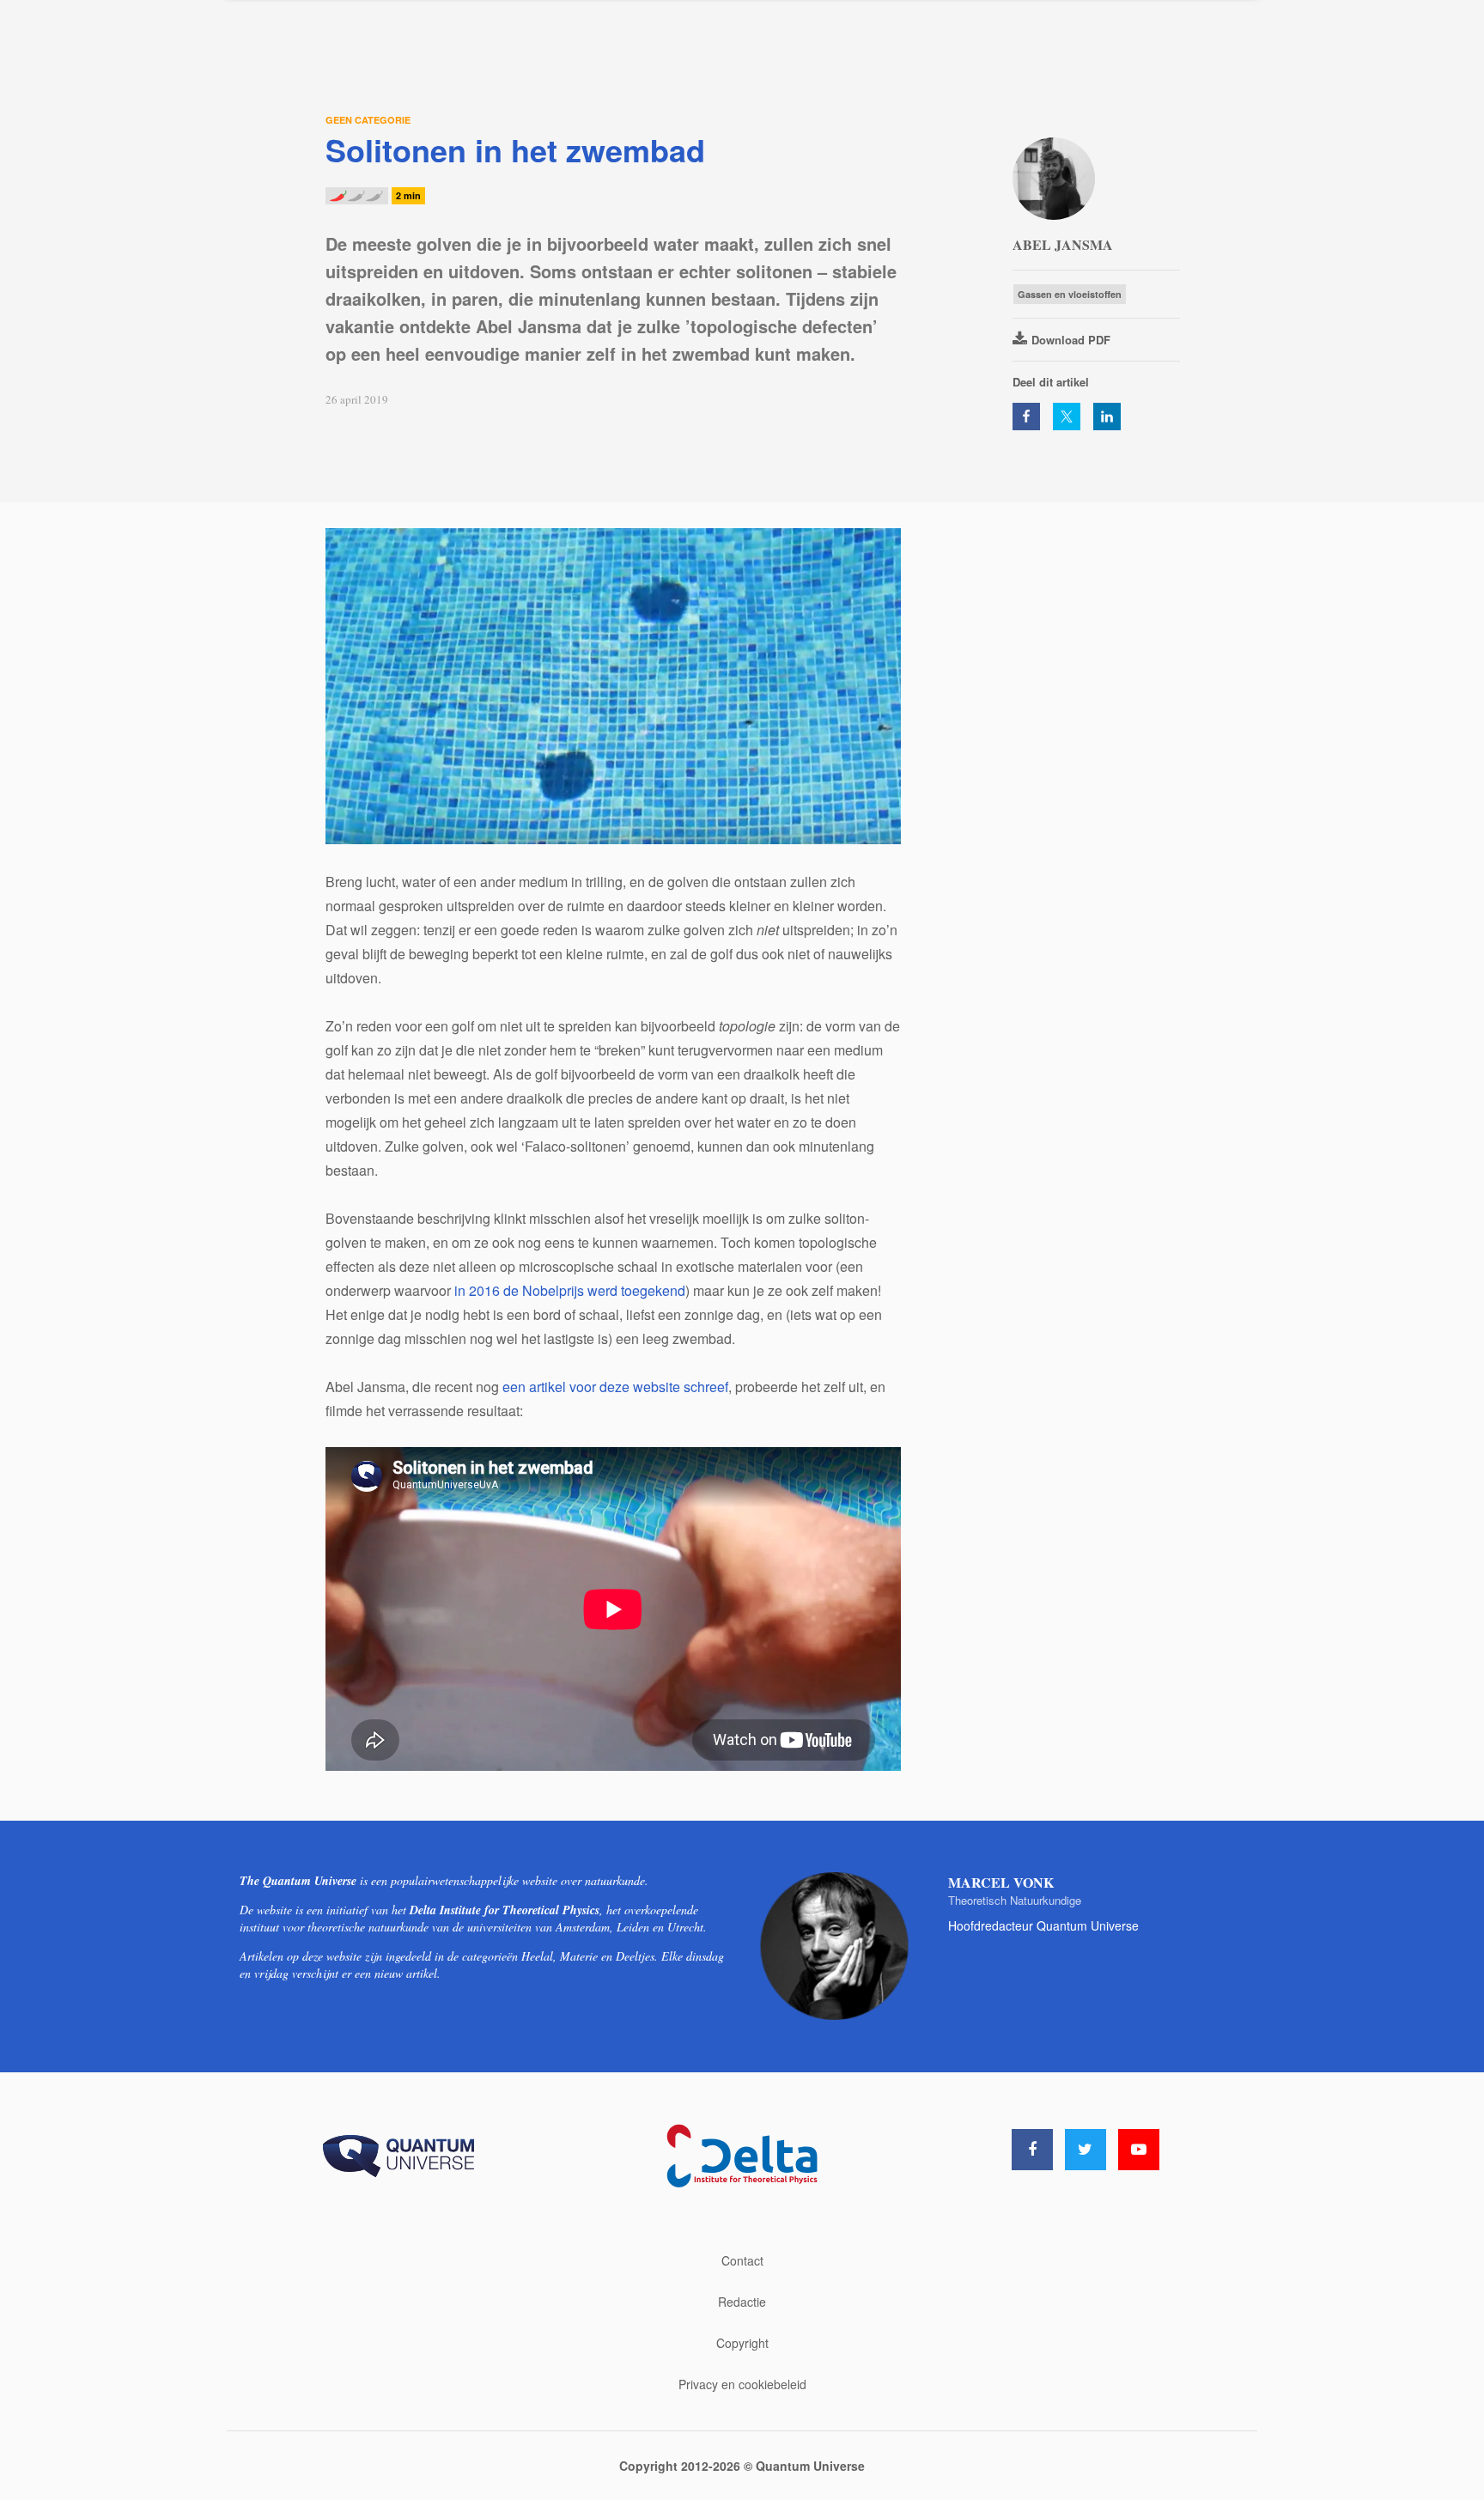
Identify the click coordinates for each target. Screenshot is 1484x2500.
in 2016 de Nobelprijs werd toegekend (570, 1290)
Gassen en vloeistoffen (1070, 294)
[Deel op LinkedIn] (1107, 417)
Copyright (742, 2343)
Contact (742, 2260)
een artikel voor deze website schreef (615, 1387)
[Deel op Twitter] (1067, 417)
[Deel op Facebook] (1026, 417)
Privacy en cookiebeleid (742, 2384)
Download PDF (1071, 340)
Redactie (742, 2302)
